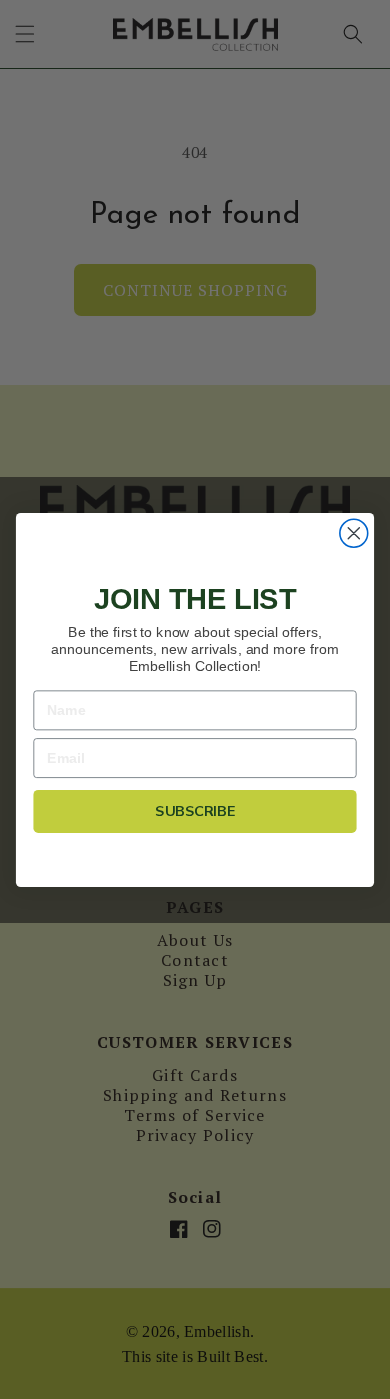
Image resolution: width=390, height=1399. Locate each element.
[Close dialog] (354, 533)
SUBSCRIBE (195, 810)
